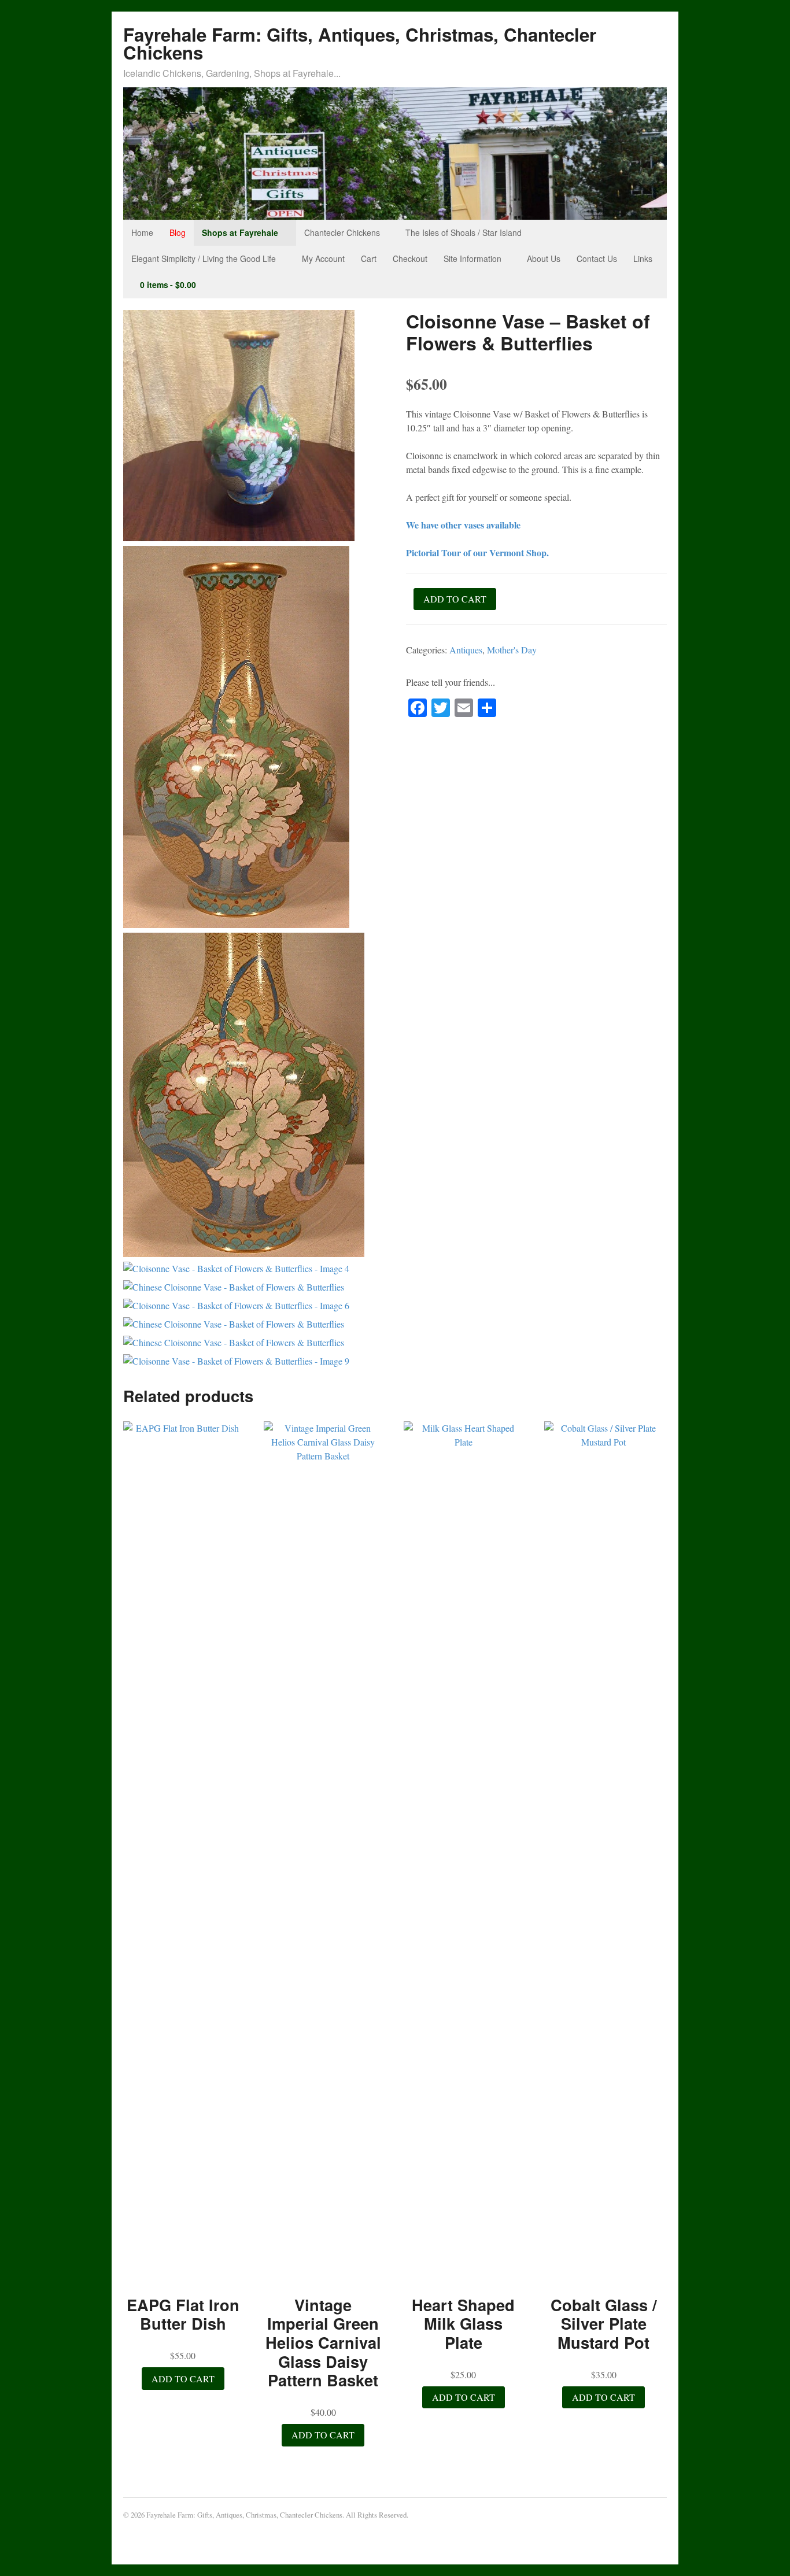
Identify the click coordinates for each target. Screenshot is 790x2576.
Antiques (466, 650)
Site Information (472, 258)
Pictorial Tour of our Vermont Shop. (477, 552)
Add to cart (455, 599)
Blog (178, 232)
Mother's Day (512, 650)
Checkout (410, 258)
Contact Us (597, 258)
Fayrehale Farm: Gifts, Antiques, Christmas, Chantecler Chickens (360, 43)
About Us (544, 258)
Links (643, 258)
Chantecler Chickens (342, 232)
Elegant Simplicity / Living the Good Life (204, 258)
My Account (323, 258)
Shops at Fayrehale (240, 232)
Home (142, 232)
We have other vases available (463, 525)
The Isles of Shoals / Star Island (464, 232)
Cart (369, 258)
